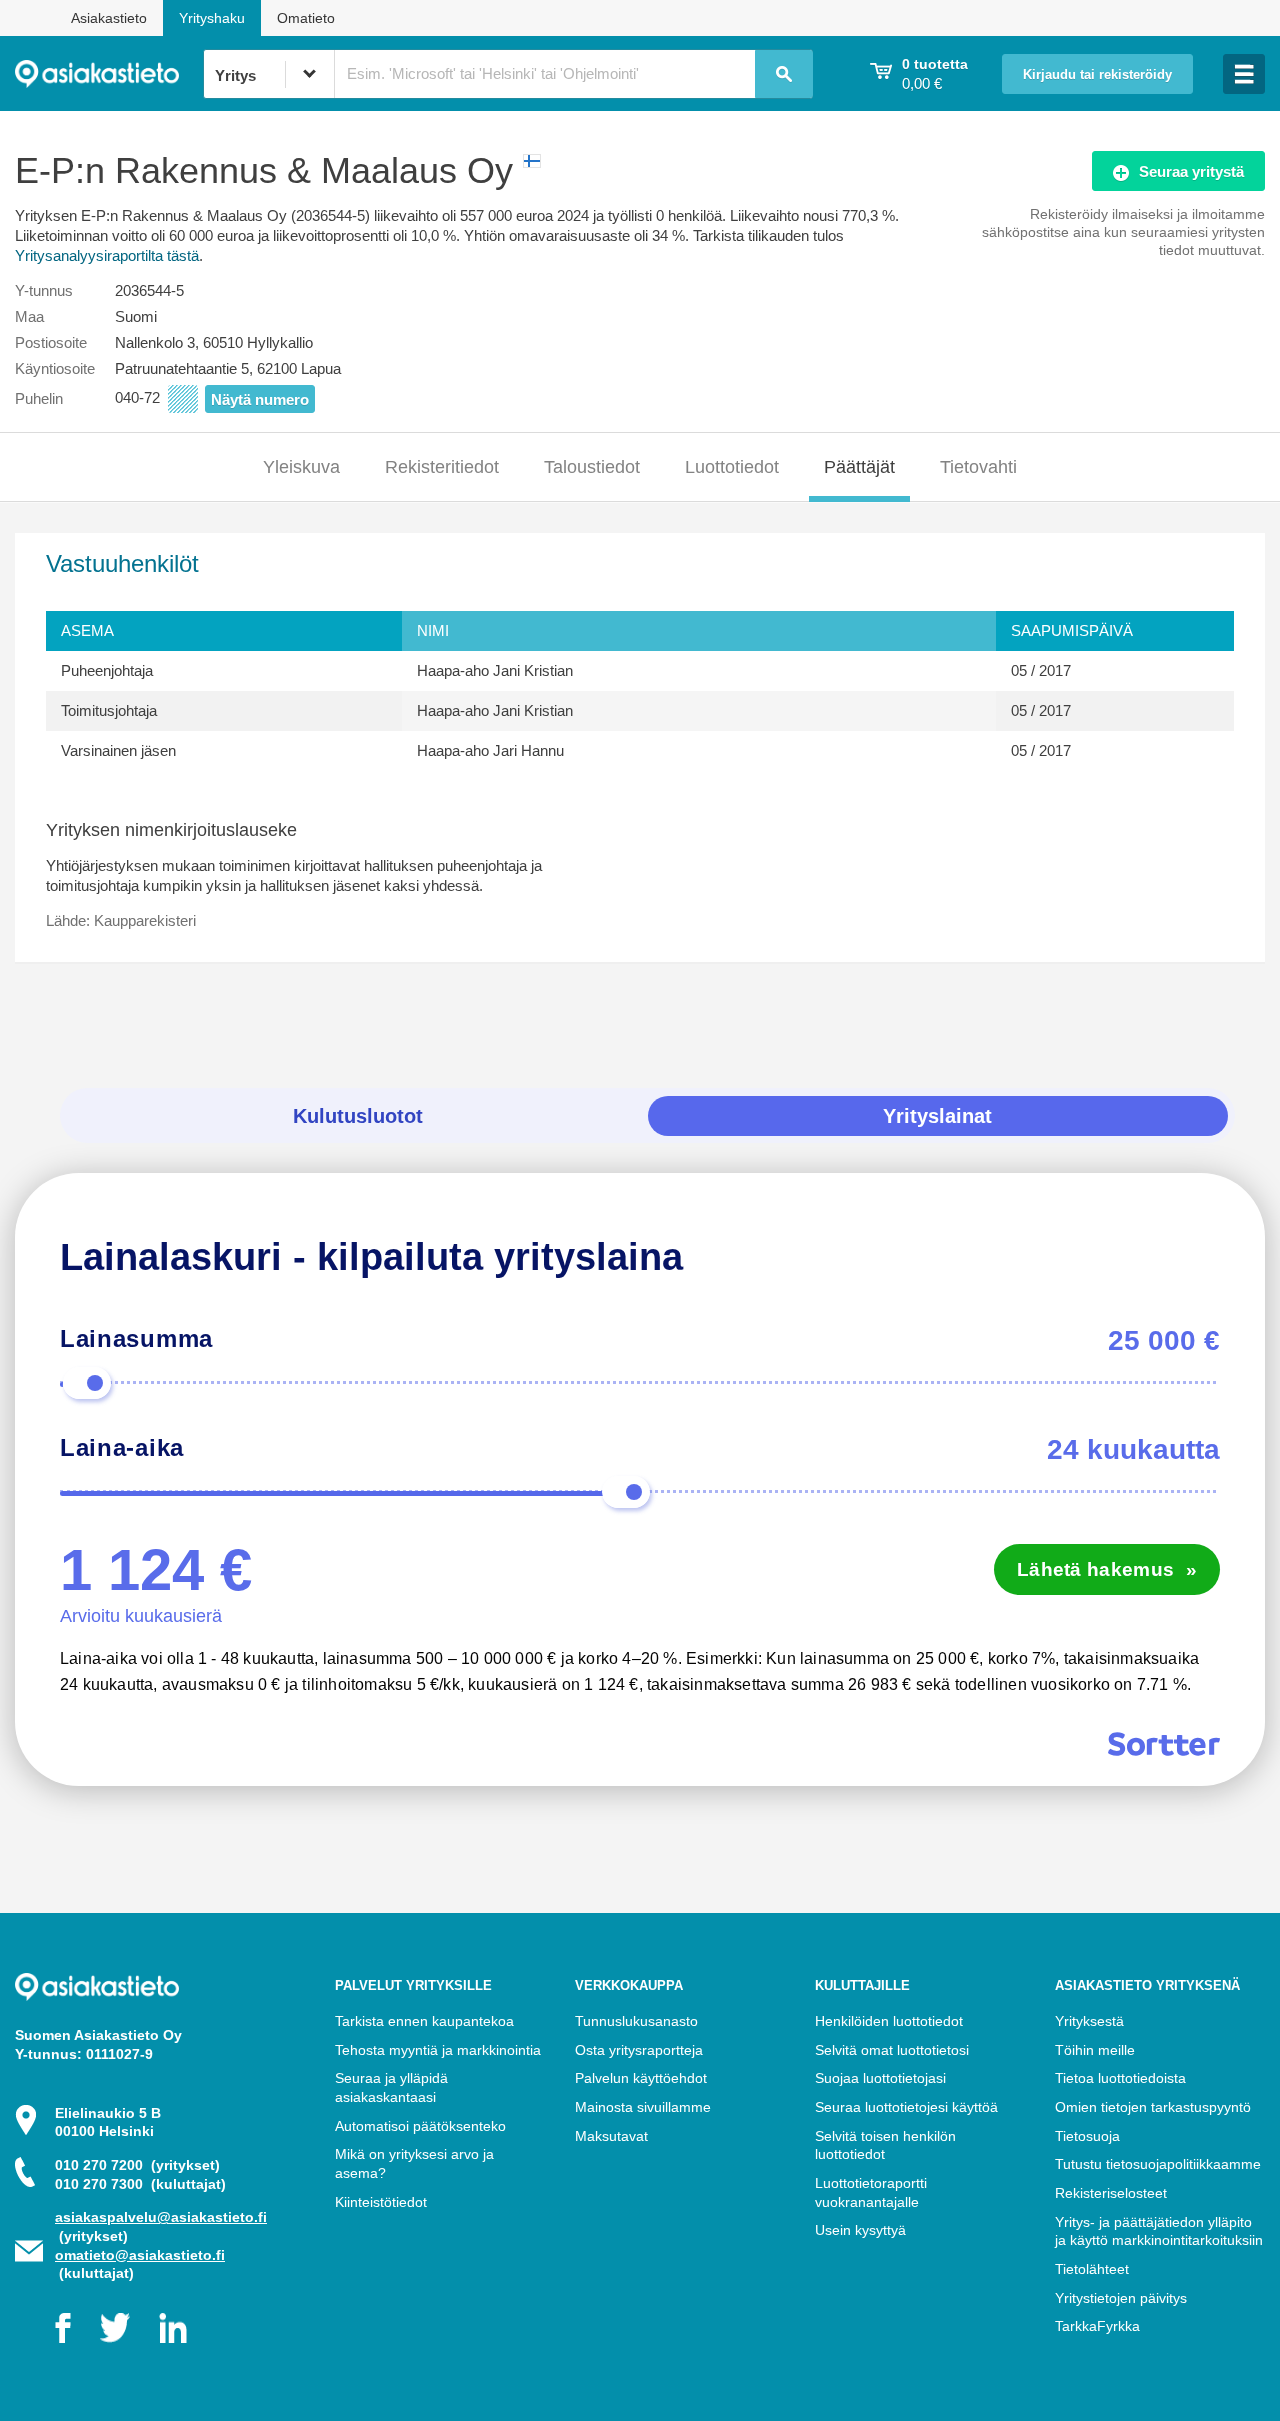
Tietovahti (978, 467)
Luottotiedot (732, 467)
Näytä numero (260, 399)
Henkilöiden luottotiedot (889, 2021)
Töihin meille (1095, 2050)
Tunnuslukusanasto (636, 2021)
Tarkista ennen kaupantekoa (424, 2021)
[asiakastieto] (109, 74)
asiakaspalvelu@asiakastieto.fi (161, 2217)
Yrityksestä (1089, 2021)
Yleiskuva (301, 467)
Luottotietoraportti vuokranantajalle (871, 2192)
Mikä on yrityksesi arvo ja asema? (414, 2163)
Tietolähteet (1092, 2269)
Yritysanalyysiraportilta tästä (107, 255)
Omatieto (306, 18)
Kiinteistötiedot (381, 2202)
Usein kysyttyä (860, 2230)
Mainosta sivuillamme (643, 2107)
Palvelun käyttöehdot (641, 2078)
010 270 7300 (140, 2184)
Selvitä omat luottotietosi (892, 2050)
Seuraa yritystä (1191, 171)
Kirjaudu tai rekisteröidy (1097, 75)
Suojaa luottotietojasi (880, 2078)
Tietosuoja (1087, 2136)
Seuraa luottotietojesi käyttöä (906, 2107)
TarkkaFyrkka (1097, 2326)
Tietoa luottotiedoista (1120, 2078)
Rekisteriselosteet (1111, 2193)
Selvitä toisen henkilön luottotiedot (885, 2145)
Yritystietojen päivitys (1121, 2298)
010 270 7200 (137, 2165)
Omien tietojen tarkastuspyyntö (1153, 2107)
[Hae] (784, 74)
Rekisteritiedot (442, 467)
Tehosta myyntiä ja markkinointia (438, 2050)
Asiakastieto (109, 18)
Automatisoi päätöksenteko (420, 2126)
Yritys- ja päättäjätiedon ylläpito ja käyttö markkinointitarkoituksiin (1159, 2231)
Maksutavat (611, 2136)
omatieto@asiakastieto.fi (140, 2255)
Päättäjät (859, 467)
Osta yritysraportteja (639, 2050)
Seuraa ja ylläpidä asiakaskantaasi (391, 2087)
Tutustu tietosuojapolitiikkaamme (1158, 2164)
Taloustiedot (592, 467)
